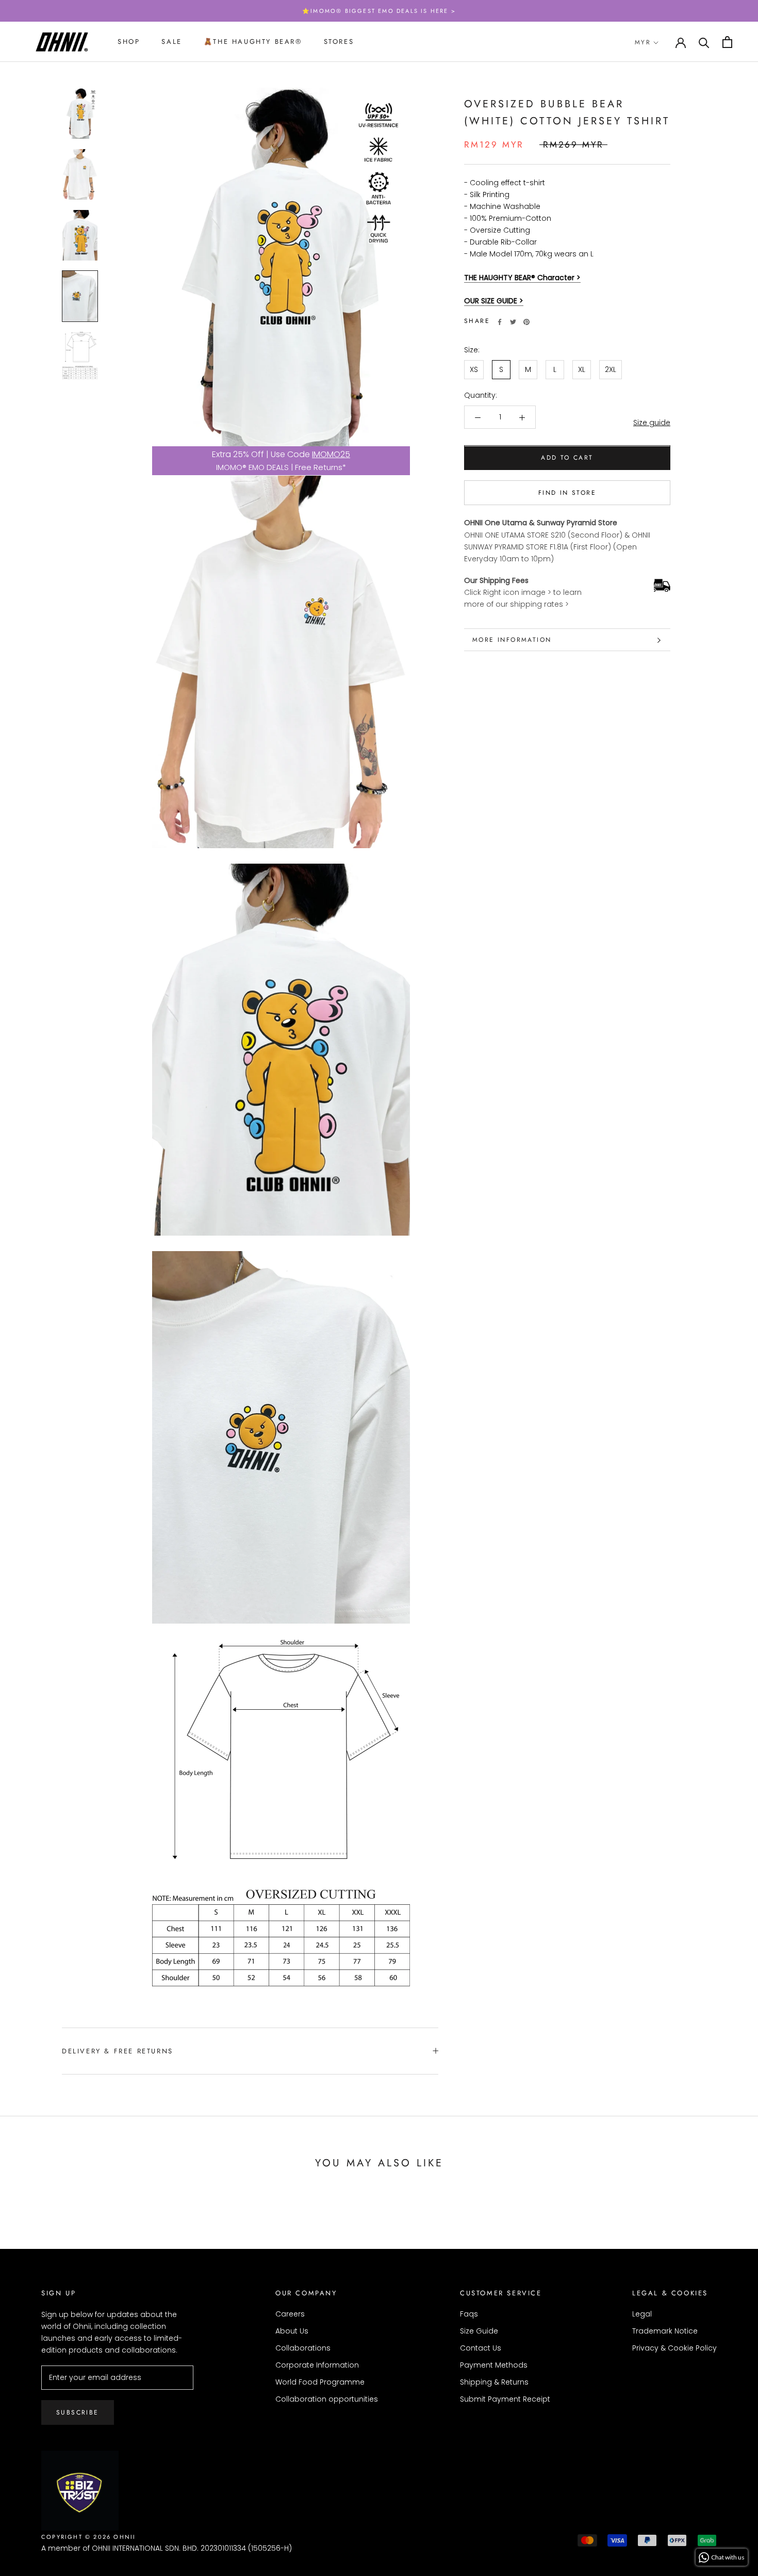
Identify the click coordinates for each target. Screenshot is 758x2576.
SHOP (129, 42)
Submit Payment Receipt (505, 2399)
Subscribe (78, 2412)
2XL (611, 370)
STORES (339, 42)
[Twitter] (513, 322)
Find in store (567, 493)
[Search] (704, 42)
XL (582, 370)
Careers (290, 2314)
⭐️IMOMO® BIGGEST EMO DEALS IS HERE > (379, 11)
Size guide (652, 423)
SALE (171, 42)
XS (474, 370)
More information (512, 640)
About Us (292, 2331)
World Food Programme (320, 2382)
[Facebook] (500, 322)
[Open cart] (727, 42)
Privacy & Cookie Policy (674, 2348)
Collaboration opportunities (327, 2399)
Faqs (469, 2314)
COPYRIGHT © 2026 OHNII (88, 2537)
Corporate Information (317, 2365)
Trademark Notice (665, 2331)
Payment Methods (494, 2365)
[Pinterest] (526, 322)
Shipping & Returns (494, 2382)
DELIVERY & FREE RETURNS (118, 2051)
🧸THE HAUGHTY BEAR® (253, 42)
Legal (642, 2314)
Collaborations (303, 2348)
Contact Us (481, 2348)
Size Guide (479, 2331)
